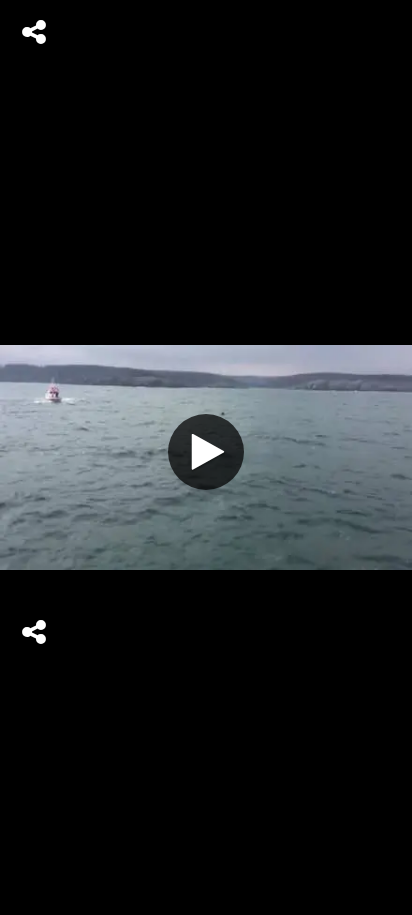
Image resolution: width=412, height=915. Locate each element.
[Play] (206, 452)
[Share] (34, 32)
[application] (206, 457)
